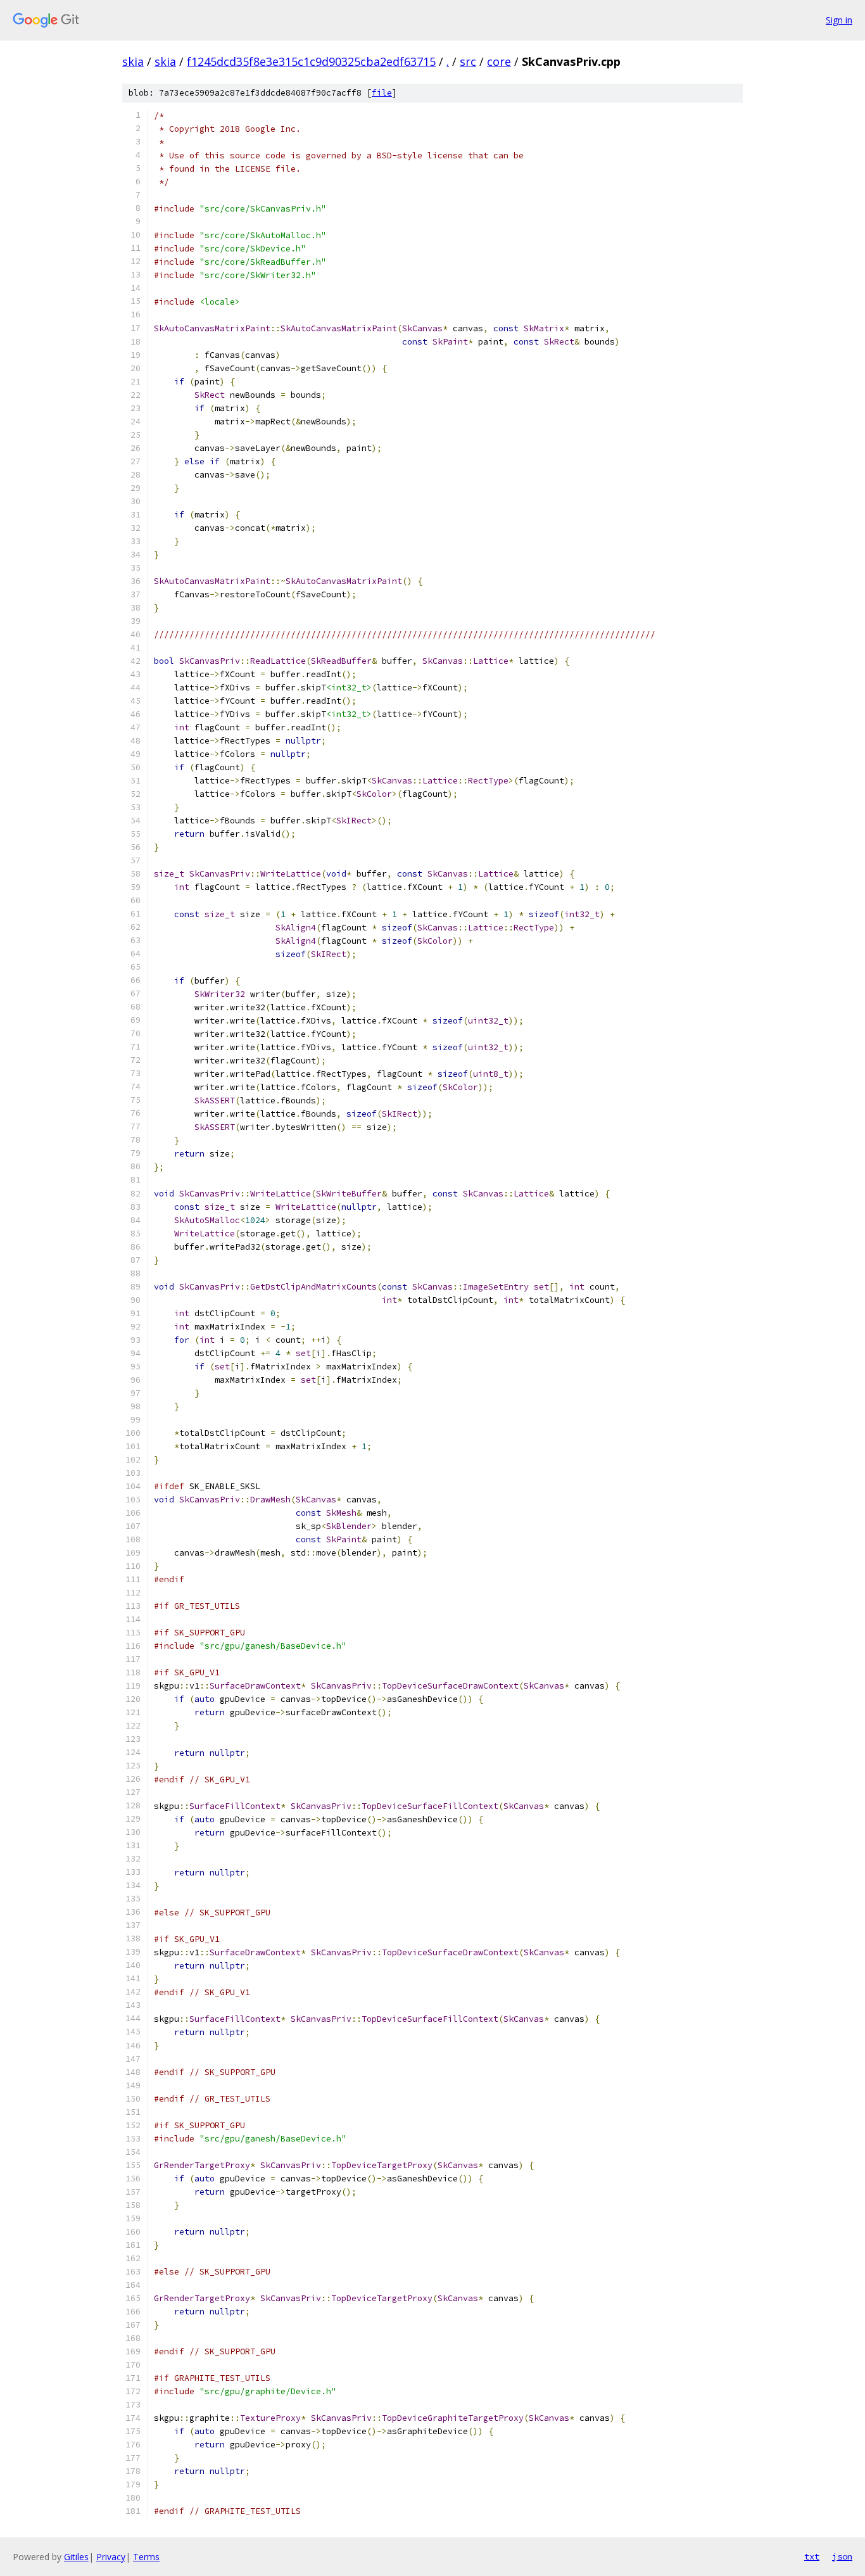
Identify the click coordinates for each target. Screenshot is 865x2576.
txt (812, 2556)
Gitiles (76, 2557)
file (382, 93)
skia (133, 61)
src (468, 61)
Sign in (839, 20)
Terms (146, 2557)
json (842, 2556)
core (499, 61)
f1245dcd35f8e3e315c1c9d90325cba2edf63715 (311, 61)
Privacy (111, 2557)
